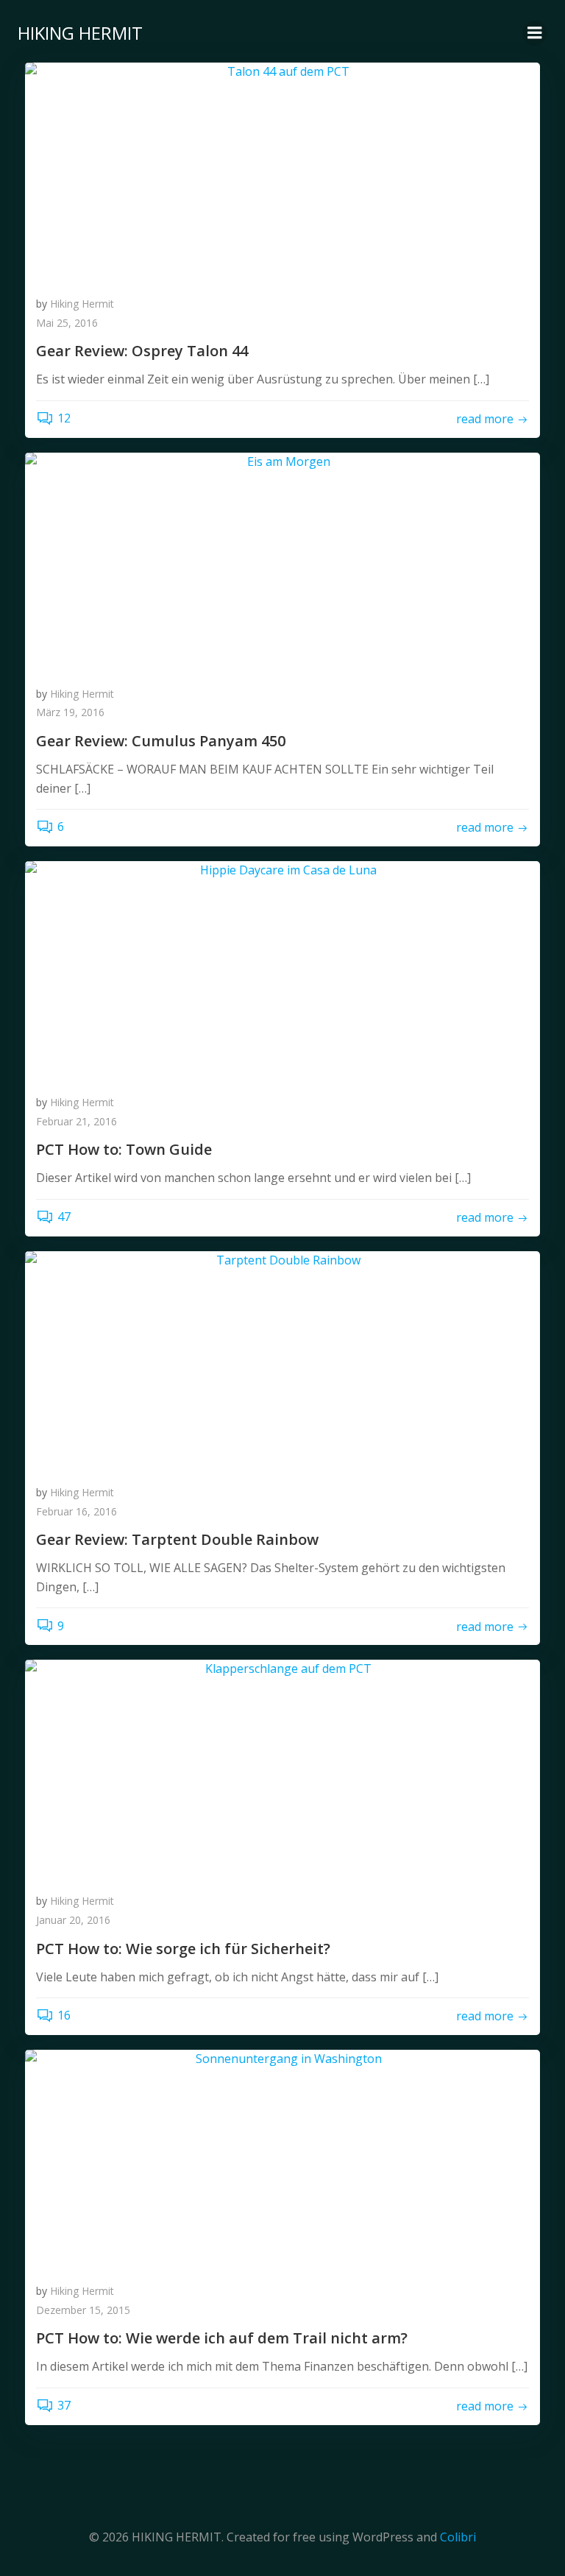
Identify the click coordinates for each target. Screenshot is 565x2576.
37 (64, 2405)
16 (64, 2015)
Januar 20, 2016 (73, 1920)
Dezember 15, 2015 (83, 2310)
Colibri (458, 2537)
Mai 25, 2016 (67, 323)
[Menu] (535, 33)
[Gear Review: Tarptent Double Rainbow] (282, 1360)
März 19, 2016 (70, 712)
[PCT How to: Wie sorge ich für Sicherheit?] (282, 1769)
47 (64, 1217)
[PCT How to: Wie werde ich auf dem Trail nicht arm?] (282, 2159)
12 (64, 418)
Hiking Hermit (82, 304)
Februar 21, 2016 (77, 1121)
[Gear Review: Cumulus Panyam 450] (282, 562)
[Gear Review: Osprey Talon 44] (282, 171)
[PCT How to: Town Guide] (282, 970)
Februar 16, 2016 (77, 1511)
